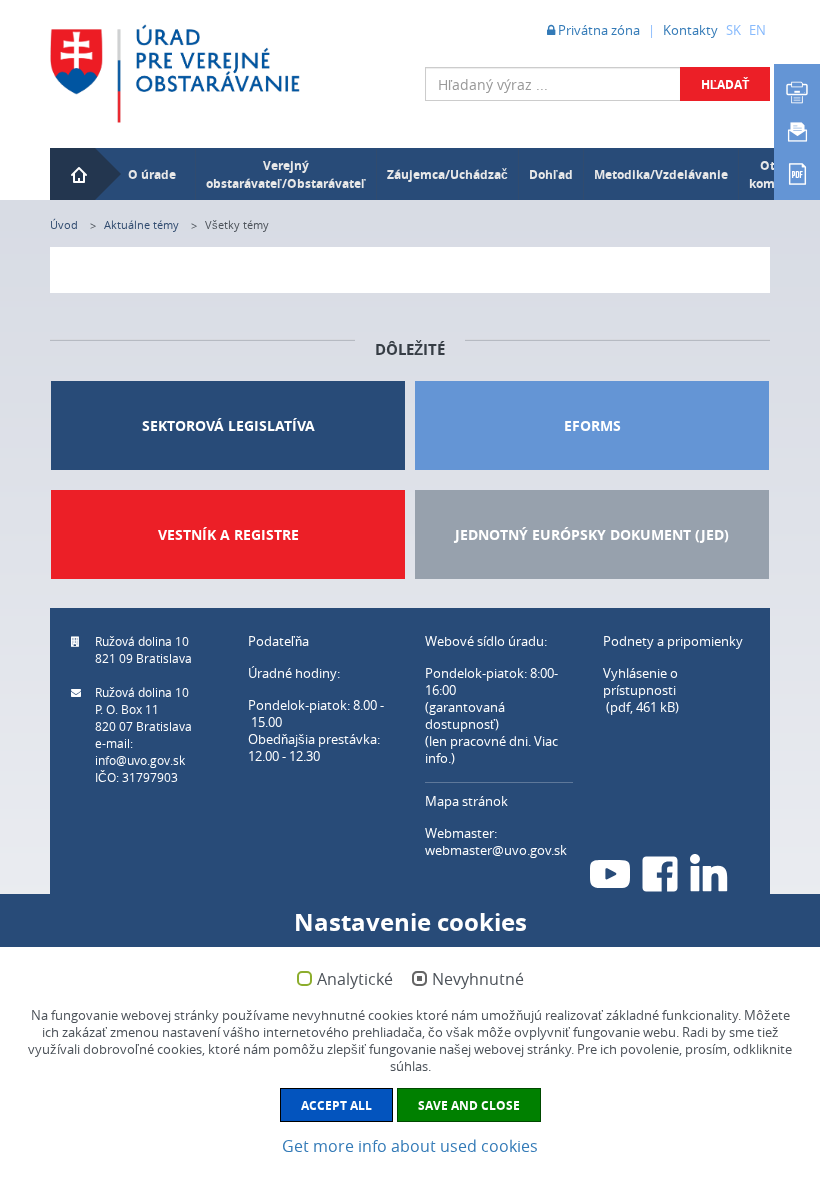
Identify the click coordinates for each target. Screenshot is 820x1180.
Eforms (592, 425)
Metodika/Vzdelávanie (661, 174)
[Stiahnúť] (797, 172)
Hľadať (725, 84)
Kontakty (690, 30)
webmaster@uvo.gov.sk (496, 850)
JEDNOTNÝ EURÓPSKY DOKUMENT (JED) (592, 534)
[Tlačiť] (797, 92)
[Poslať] (797, 132)
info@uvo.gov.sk (140, 760)
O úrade (152, 174)
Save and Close (469, 1105)
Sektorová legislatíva (228, 425)
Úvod (64, 224)
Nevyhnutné (478, 980)
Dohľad (551, 174)
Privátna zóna (597, 30)
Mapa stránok (466, 801)
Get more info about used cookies (410, 1146)
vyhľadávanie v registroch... (689, 114)
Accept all (336, 1105)
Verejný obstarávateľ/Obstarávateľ (286, 174)
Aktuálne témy (141, 224)
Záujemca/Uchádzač (447, 174)
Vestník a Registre (228, 534)
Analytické (355, 980)
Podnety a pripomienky (673, 641)
